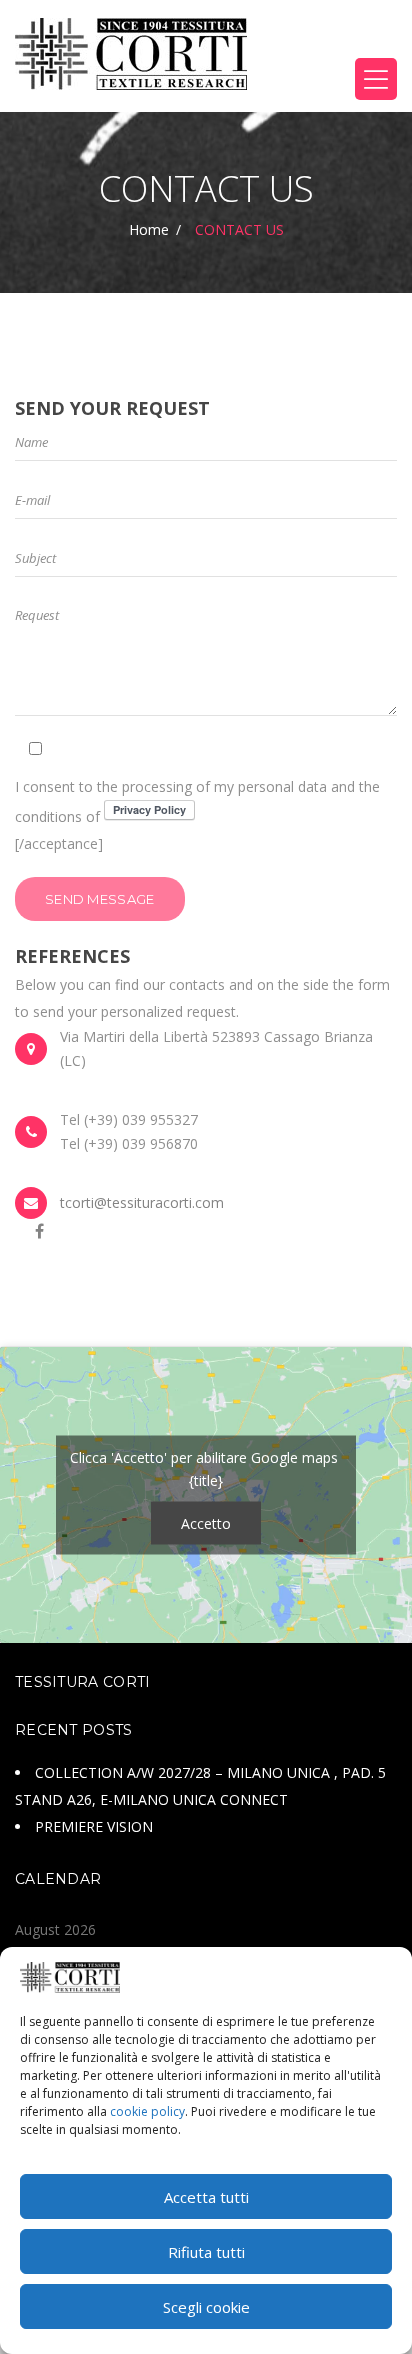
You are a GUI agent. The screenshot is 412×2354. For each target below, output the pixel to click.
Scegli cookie (206, 2307)
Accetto (206, 1523)
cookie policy (147, 2111)
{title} (206, 1480)
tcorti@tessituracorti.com (142, 1202)
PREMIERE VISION (94, 1826)
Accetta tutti (206, 2197)
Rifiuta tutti (206, 2252)
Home (149, 229)
